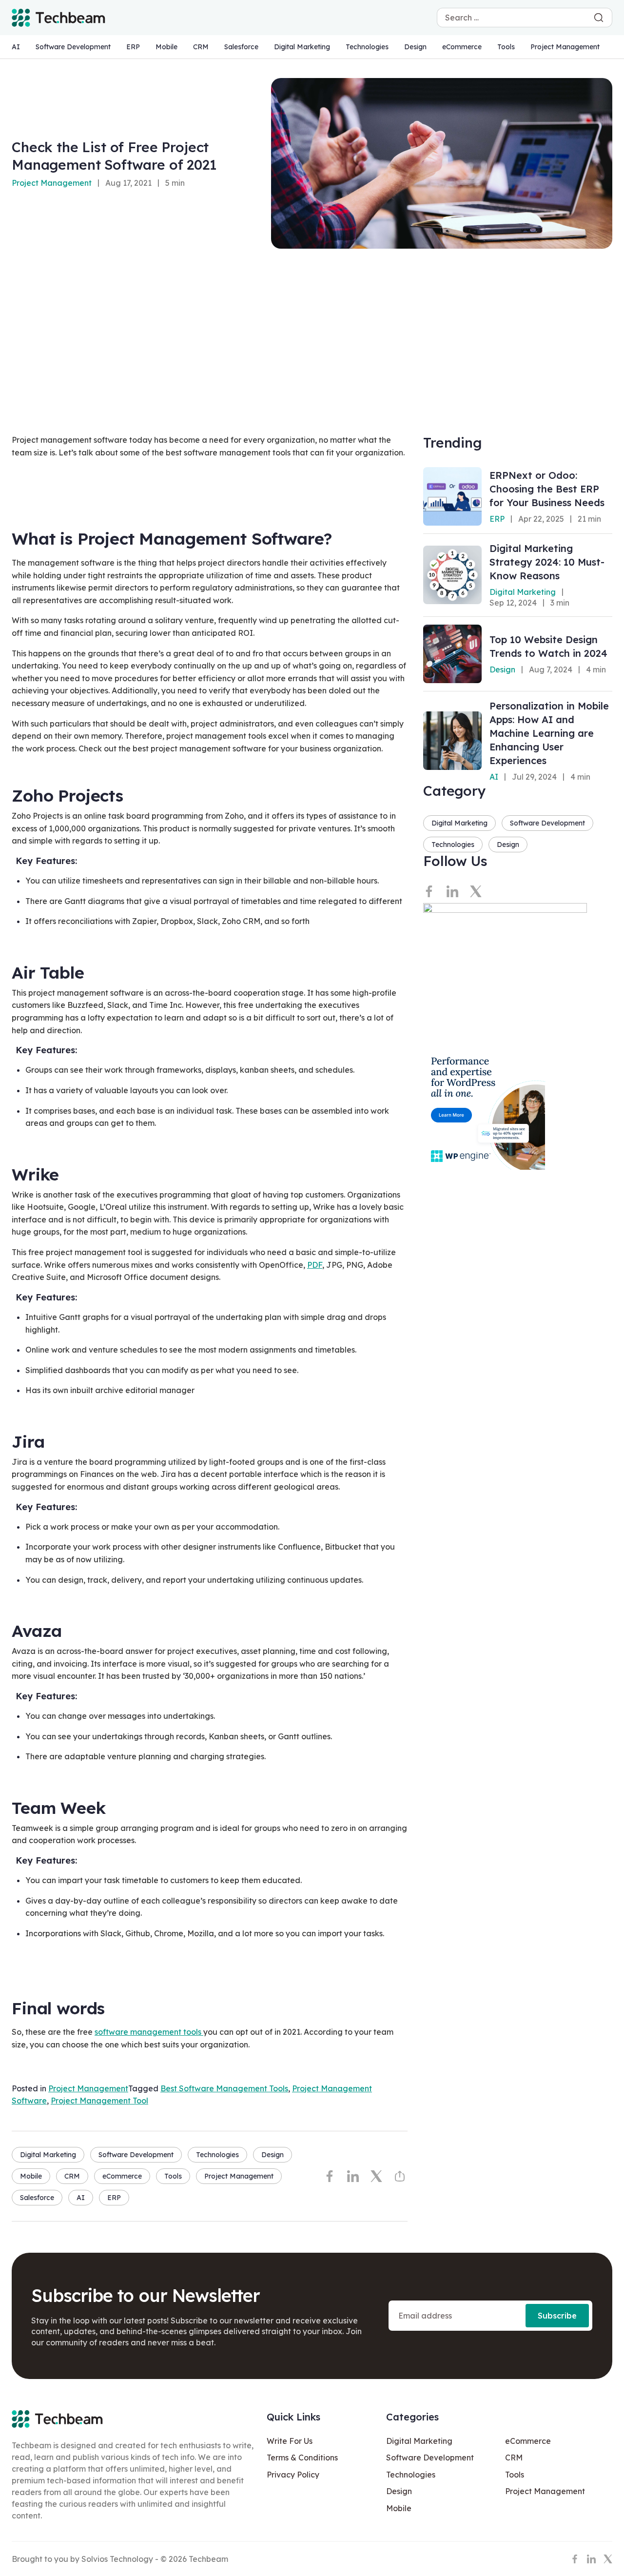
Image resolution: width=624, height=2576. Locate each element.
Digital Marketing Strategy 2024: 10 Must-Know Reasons (547, 562)
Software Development (73, 47)
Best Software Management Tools (224, 2088)
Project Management (565, 47)
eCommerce (462, 47)
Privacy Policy (293, 2475)
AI (16, 47)
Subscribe (557, 2316)
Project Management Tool (99, 2101)
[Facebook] (330, 2176)
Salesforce (241, 47)
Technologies (367, 47)
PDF (315, 1265)
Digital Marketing (302, 47)
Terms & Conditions (302, 2458)
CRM (201, 47)
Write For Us (290, 2441)
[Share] (400, 2176)
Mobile (166, 47)
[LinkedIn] (353, 2176)
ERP (133, 47)
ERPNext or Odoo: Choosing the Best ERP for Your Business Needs (547, 489)
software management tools (149, 2032)
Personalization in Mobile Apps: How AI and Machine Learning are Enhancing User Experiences (549, 733)
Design (415, 47)
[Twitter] (376, 2176)
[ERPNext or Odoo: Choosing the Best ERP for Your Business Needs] (452, 496)
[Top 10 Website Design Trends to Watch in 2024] (452, 654)
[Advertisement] (312, 322)
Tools (506, 47)
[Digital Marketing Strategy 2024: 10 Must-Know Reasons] (452, 575)
